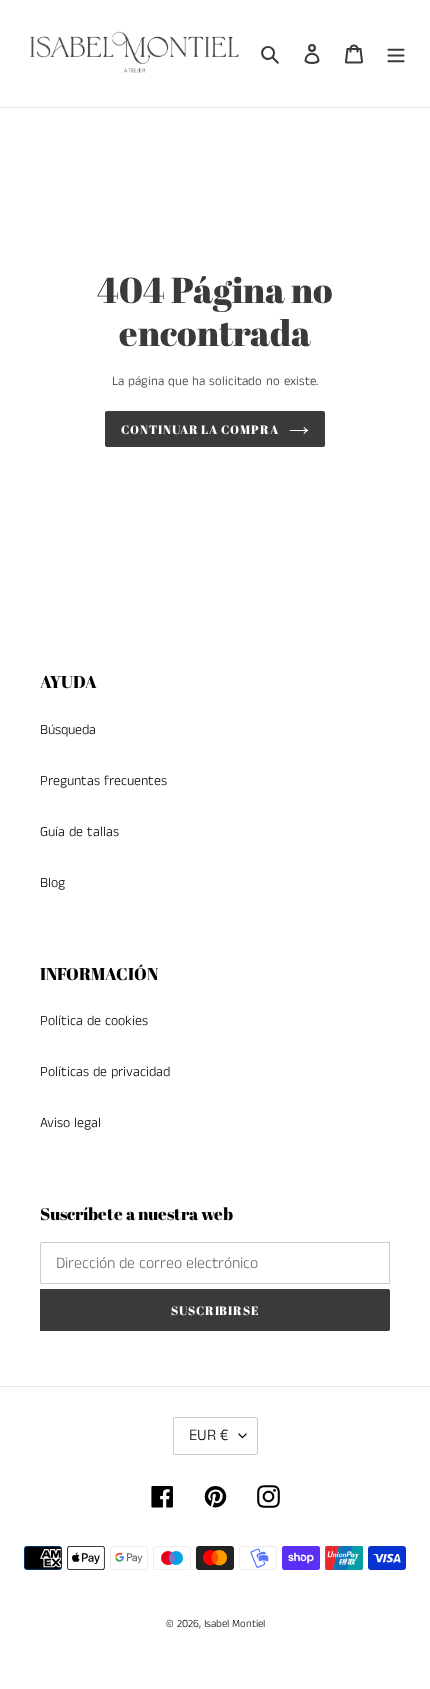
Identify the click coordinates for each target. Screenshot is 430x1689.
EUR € (209, 1435)
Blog (52, 883)
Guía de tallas (79, 832)
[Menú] (396, 53)
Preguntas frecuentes (103, 781)
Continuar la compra (200, 429)
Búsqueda (68, 730)
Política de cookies (94, 1021)
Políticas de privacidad (105, 1072)
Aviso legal (70, 1123)
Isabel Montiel (234, 1624)
